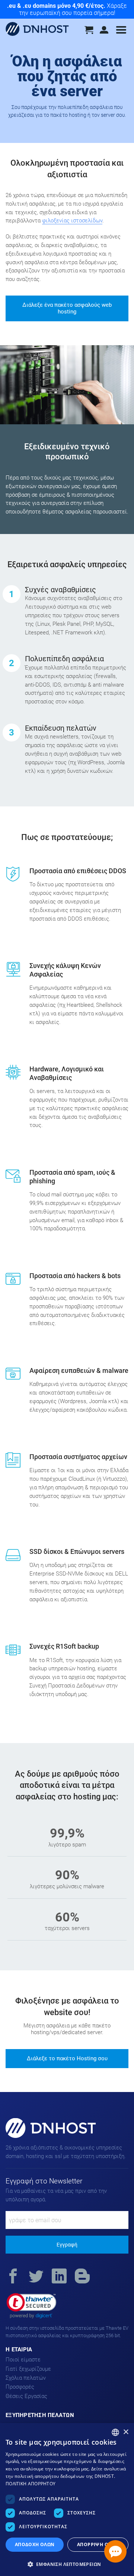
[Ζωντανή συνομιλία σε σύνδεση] (115, 2551)
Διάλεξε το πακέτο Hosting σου (67, 2058)
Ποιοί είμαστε (23, 2360)
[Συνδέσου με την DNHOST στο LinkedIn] (59, 2277)
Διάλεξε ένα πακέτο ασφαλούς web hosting (67, 308)
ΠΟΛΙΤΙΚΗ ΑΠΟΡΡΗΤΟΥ (31, 2484)
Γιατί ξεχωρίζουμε (28, 2369)
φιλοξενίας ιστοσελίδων (72, 221)
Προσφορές (20, 2387)
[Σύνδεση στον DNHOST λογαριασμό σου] (105, 32)
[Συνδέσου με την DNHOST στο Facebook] (13, 2277)
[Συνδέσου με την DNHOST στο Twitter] (36, 2277)
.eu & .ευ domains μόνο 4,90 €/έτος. (56, 6)
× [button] (126, 2432)
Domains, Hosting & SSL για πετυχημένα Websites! (42, 2137)
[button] (31, 2306)
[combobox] (115, 2432)
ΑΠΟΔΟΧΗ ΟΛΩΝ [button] (35, 2544)
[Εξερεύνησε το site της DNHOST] (121, 34)
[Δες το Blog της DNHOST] (82, 2277)
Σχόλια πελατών (26, 2378)
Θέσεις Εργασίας (26, 2396)
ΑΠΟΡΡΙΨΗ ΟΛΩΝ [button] (98, 2544)
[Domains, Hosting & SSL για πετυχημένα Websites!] (37, 30)
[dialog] (67, 2499)
